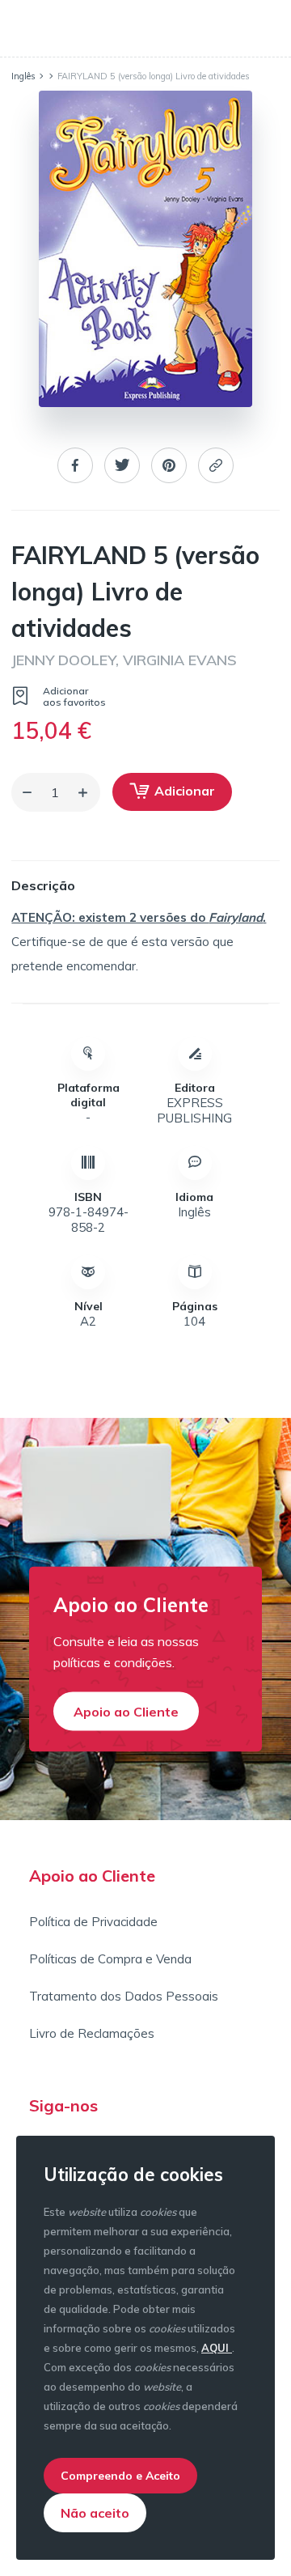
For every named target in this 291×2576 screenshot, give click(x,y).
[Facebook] (75, 467)
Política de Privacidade (93, 1922)
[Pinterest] (169, 467)
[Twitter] (122, 467)
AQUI (217, 2348)
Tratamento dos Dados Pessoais (124, 1996)
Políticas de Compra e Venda (110, 1959)
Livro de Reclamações (92, 2033)
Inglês (23, 76)
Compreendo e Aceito (120, 2476)
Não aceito (95, 2513)
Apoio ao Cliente (126, 1712)
